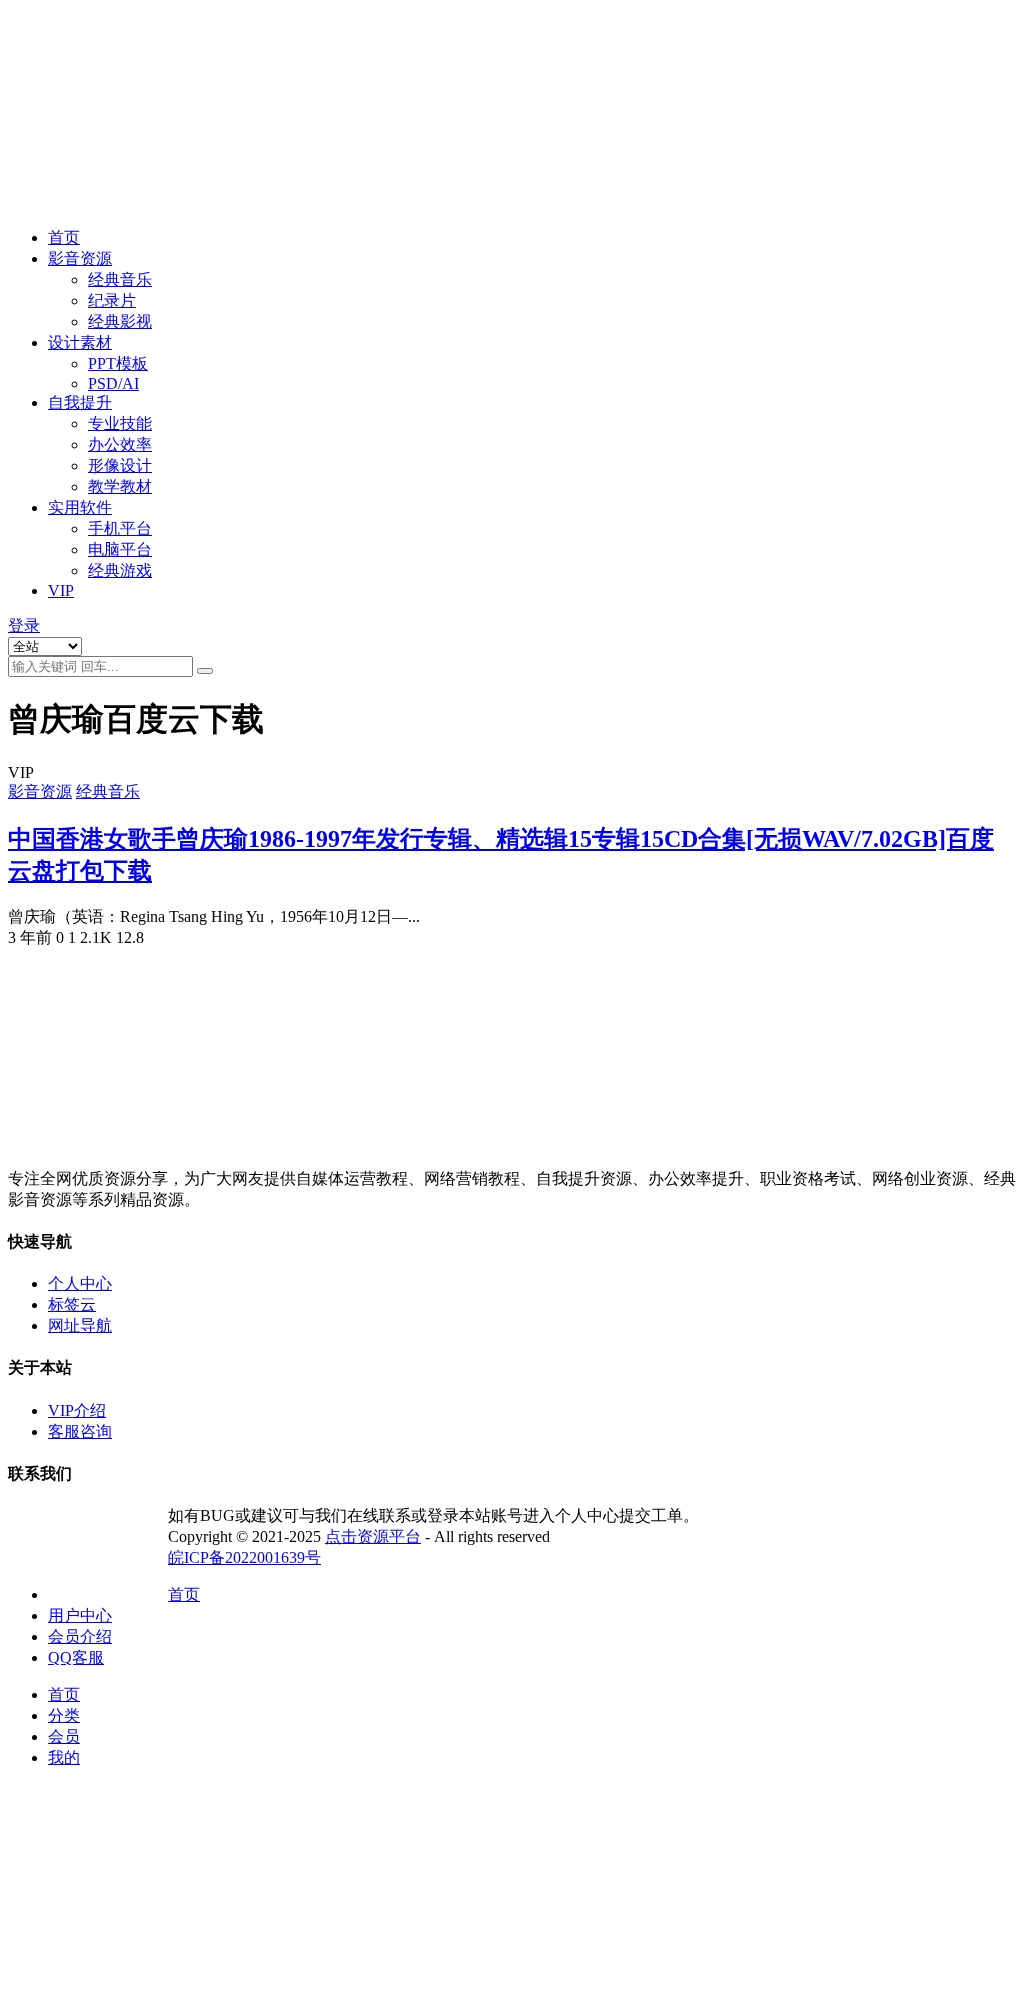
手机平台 (120, 528)
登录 (24, 625)
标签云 (72, 1304)
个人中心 (80, 1283)
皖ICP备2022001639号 (244, 1557)
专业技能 (120, 423)
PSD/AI (113, 383)
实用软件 (80, 507)
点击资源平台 (373, 1536)
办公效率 (120, 444)
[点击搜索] (205, 671)
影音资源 (80, 258)
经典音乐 (120, 279)
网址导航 (80, 1325)
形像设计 (120, 465)
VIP (61, 590)
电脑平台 (120, 549)
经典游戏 (120, 570)
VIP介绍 (77, 1410)
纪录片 (112, 300)
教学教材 (120, 486)
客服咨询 (80, 1431)
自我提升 (80, 402)
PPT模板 (118, 363)
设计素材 (80, 342)
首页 (64, 237)
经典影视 (120, 321)
